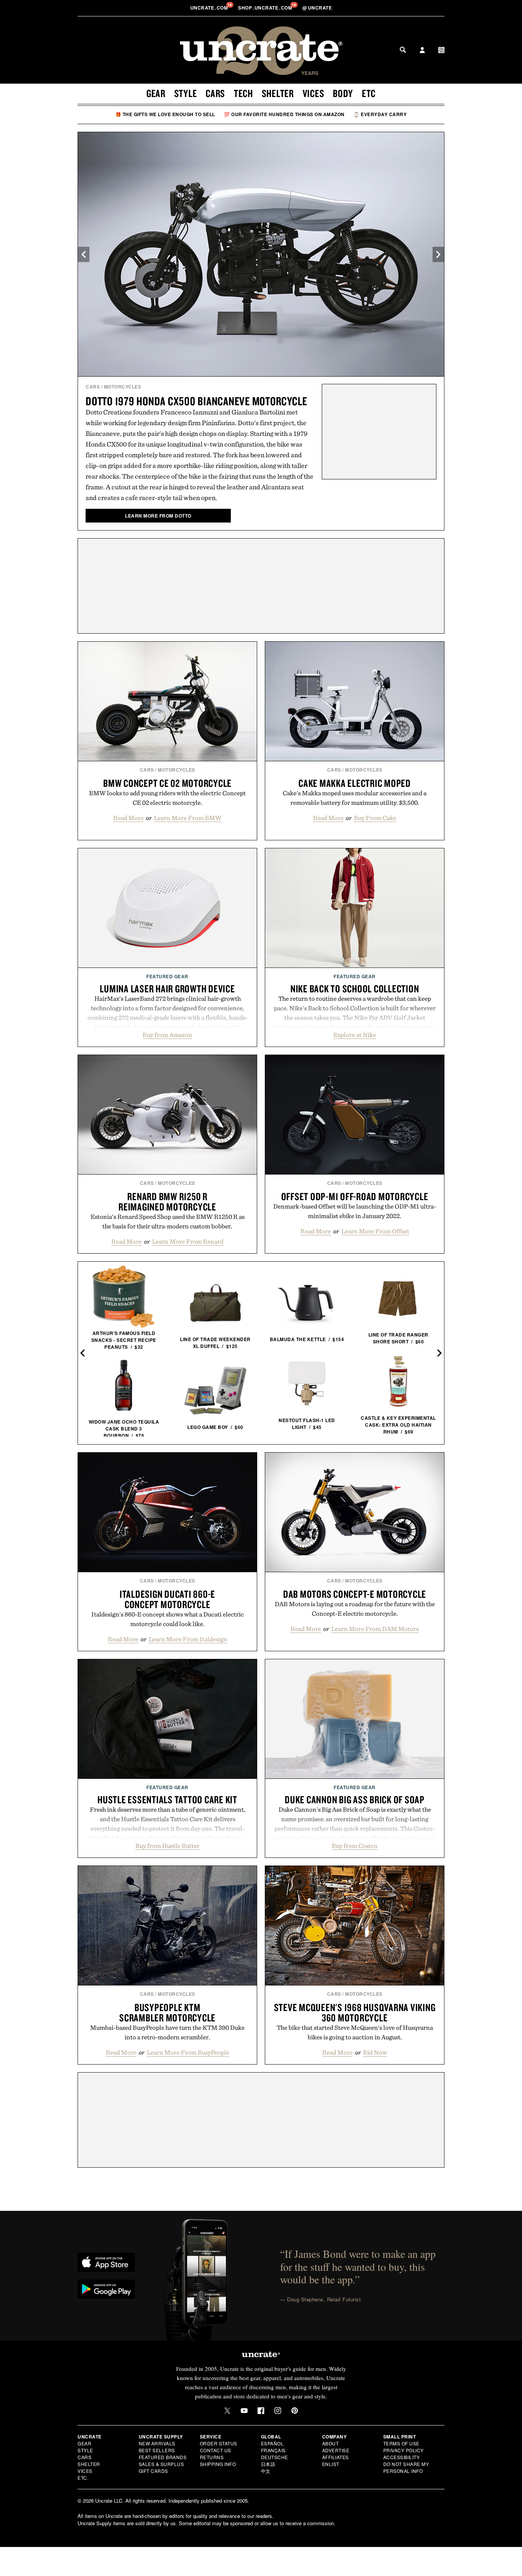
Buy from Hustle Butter (167, 1846)
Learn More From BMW (188, 818)
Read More (128, 818)
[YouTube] (244, 2411)
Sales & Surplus (161, 2464)
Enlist (331, 2464)
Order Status (219, 2443)
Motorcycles (123, 387)
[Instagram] (278, 2411)
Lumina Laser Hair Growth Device (167, 989)
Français (273, 2450)
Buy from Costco (355, 1846)
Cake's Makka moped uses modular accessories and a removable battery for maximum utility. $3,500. (355, 798)
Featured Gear (167, 976)
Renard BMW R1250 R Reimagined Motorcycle (167, 1201)
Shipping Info (218, 2464)
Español (272, 2443)
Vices (314, 93)
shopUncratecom (266, 8)
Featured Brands (163, 2457)
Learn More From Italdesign (188, 1639)
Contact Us (216, 2450)
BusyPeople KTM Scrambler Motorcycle (167, 2012)
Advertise (336, 2450)
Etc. (83, 2478)
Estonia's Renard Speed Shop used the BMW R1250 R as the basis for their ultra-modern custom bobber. (168, 1221)
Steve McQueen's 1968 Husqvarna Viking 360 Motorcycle (355, 2012)
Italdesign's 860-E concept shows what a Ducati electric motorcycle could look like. (168, 1619)
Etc (369, 93)
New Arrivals (157, 2443)
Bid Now (375, 2052)
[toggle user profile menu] (422, 51)
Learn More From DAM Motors (375, 1629)
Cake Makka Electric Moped (355, 783)
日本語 (268, 2464)
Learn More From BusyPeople (188, 2052)
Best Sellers (157, 2450)
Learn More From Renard (188, 1241)
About (331, 2443)
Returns (212, 2457)
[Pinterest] (295, 2411)
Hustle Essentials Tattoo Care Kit (167, 1799)
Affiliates (336, 2457)
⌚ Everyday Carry (380, 114)
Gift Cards (153, 2471)
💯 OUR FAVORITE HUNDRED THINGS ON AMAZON (284, 114)
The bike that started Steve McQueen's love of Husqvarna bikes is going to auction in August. (355, 2032)
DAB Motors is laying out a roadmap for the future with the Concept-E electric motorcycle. (355, 1609)
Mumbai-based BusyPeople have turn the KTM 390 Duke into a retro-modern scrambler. (167, 2032)
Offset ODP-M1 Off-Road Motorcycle (355, 1196)
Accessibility (402, 2457)
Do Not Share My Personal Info (406, 2467)
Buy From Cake (375, 818)
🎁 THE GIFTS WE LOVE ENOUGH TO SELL (165, 114)
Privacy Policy (404, 2450)
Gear (156, 93)
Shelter (278, 93)
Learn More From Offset (375, 1231)
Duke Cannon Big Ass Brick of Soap (355, 1799)
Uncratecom (210, 8)
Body (343, 93)
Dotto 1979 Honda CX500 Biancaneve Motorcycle (196, 401)
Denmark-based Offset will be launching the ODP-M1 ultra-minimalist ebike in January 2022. (355, 1211)
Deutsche (275, 2457)
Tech (243, 93)
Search (403, 50)
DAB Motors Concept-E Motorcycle (355, 1594)
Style (186, 93)
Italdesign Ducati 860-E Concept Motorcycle (167, 1599)
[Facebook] (261, 2411)
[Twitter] (227, 2411)
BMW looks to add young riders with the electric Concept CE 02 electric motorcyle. (167, 798)
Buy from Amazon (167, 1035)
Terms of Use (401, 2443)
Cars (215, 93)
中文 (266, 2471)
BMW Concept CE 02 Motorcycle (167, 783)
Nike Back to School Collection (355, 989)
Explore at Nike (355, 1035)
